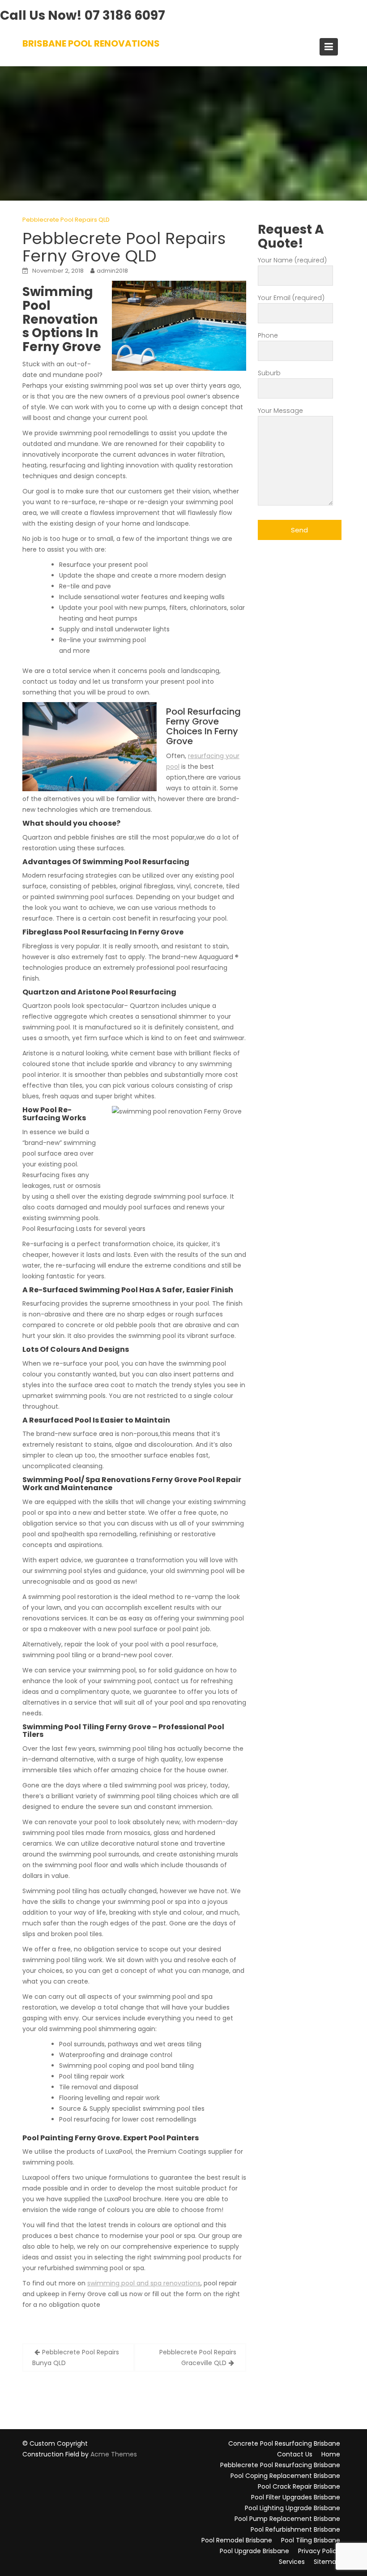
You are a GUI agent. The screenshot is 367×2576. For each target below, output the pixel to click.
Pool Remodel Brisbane (237, 2540)
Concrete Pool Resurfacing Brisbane (284, 2443)
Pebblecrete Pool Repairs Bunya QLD (76, 2357)
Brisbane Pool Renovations (91, 43)
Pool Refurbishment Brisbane (295, 2529)
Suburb (269, 373)
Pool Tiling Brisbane (311, 2540)
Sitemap (327, 2562)
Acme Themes (114, 2454)
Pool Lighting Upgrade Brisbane (292, 2508)
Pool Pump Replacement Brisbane (287, 2519)
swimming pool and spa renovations (144, 2283)
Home (331, 2454)
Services (292, 2562)
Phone (268, 335)
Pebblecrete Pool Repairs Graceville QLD (198, 2357)
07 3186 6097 (125, 15)
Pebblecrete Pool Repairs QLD (66, 220)
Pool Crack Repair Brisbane (299, 2486)
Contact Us (295, 2454)
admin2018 (112, 271)
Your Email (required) (291, 298)
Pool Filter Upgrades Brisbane (296, 2497)
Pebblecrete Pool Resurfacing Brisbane (280, 2465)
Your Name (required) (292, 260)
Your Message (280, 411)
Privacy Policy (319, 2551)
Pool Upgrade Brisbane (254, 2551)
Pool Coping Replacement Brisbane (285, 2476)
